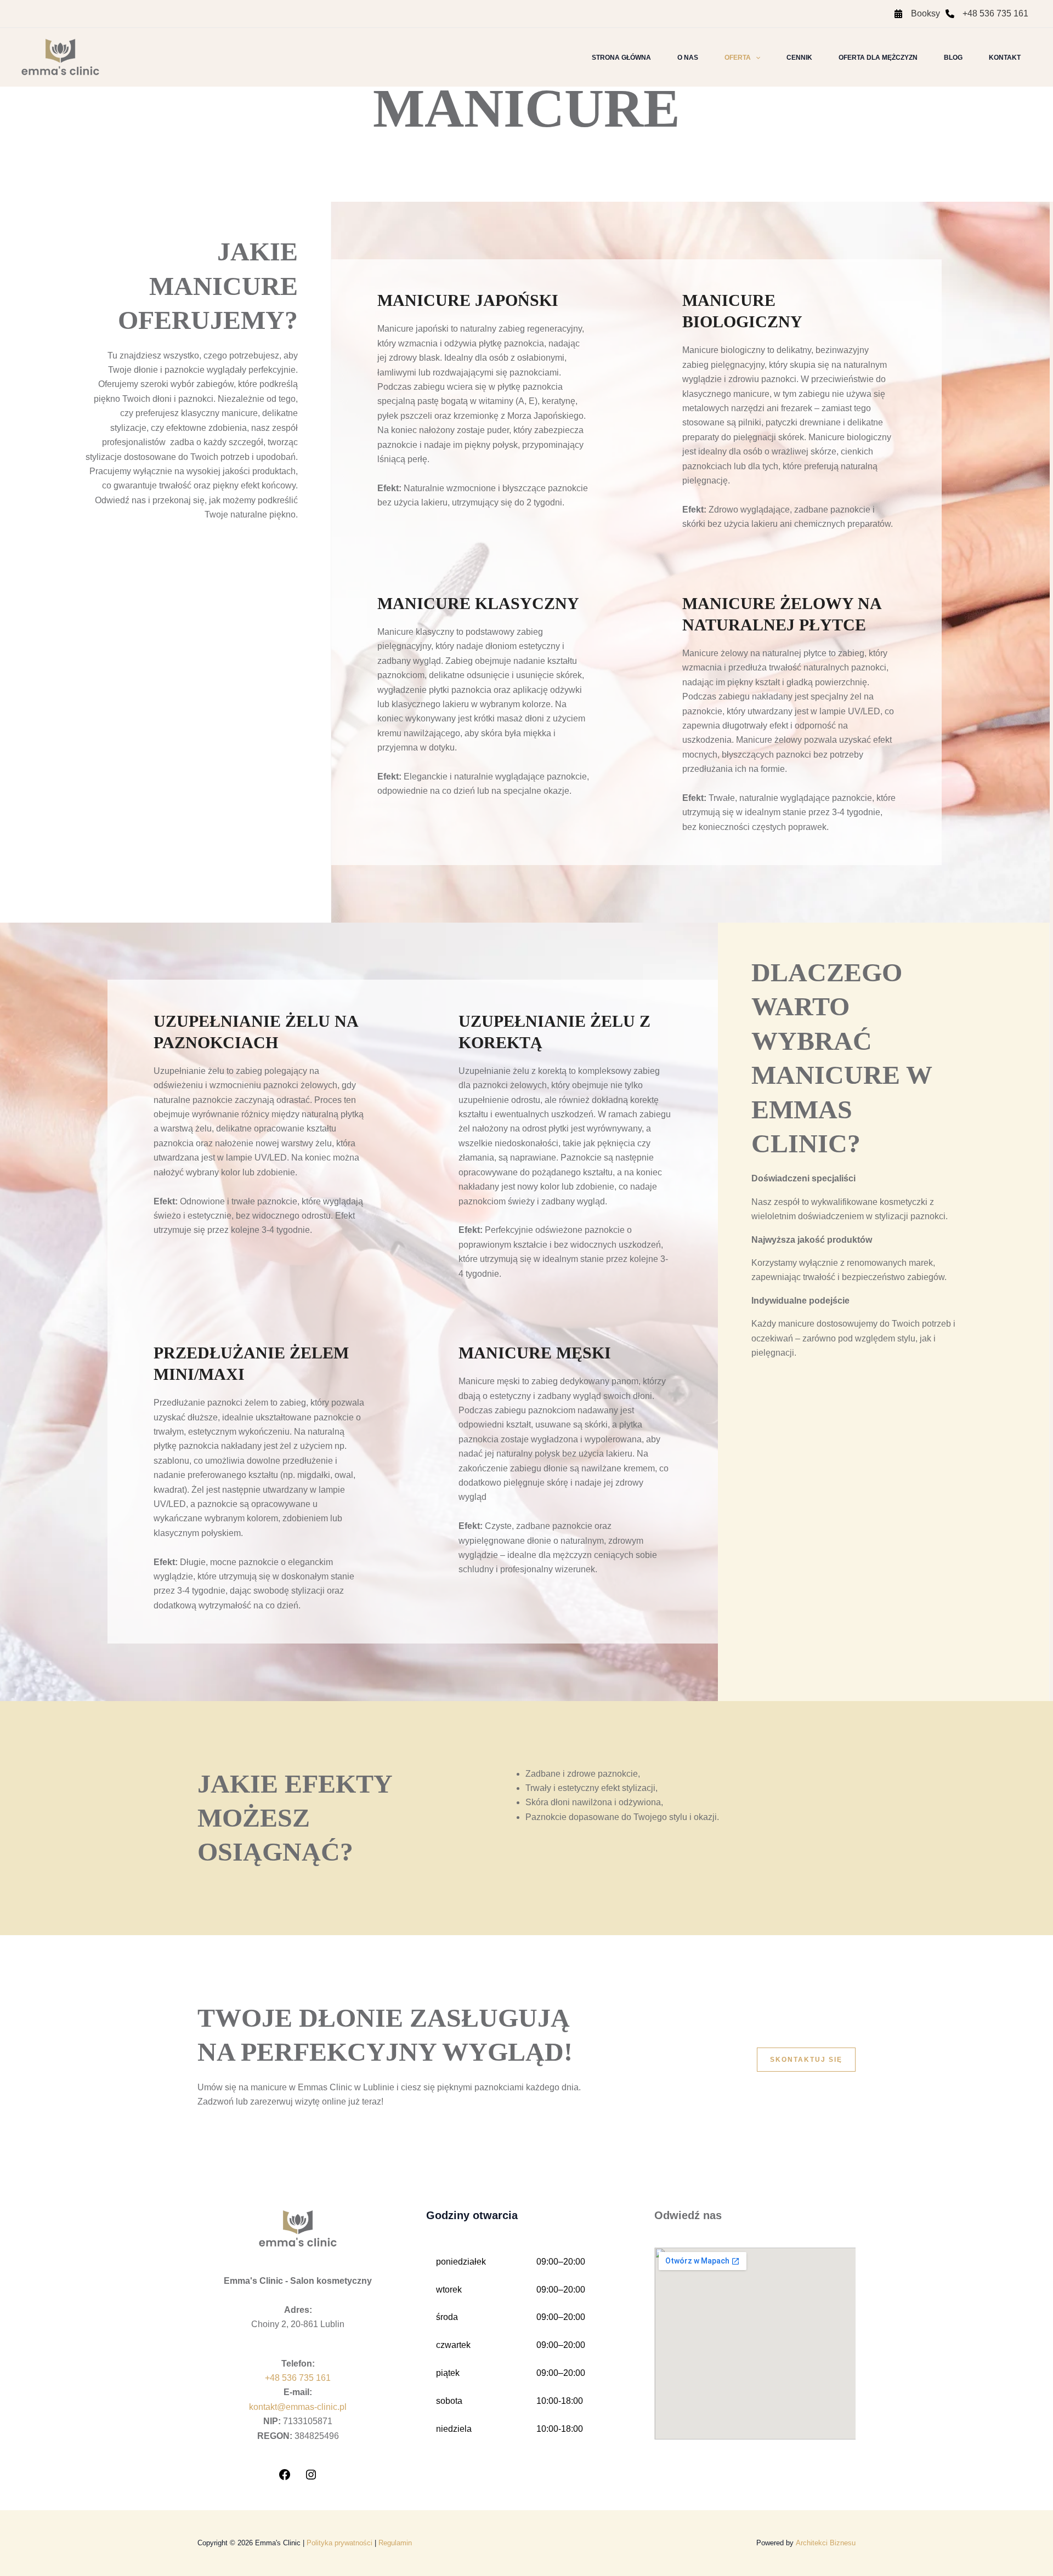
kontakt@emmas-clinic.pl (298, 2407)
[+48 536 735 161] (987, 14)
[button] (755, 58)
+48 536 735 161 (298, 2378)
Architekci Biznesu (826, 2543)
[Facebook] (285, 2478)
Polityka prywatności (339, 2543)
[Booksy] (917, 14)
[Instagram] (311, 2478)
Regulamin (395, 2543)
